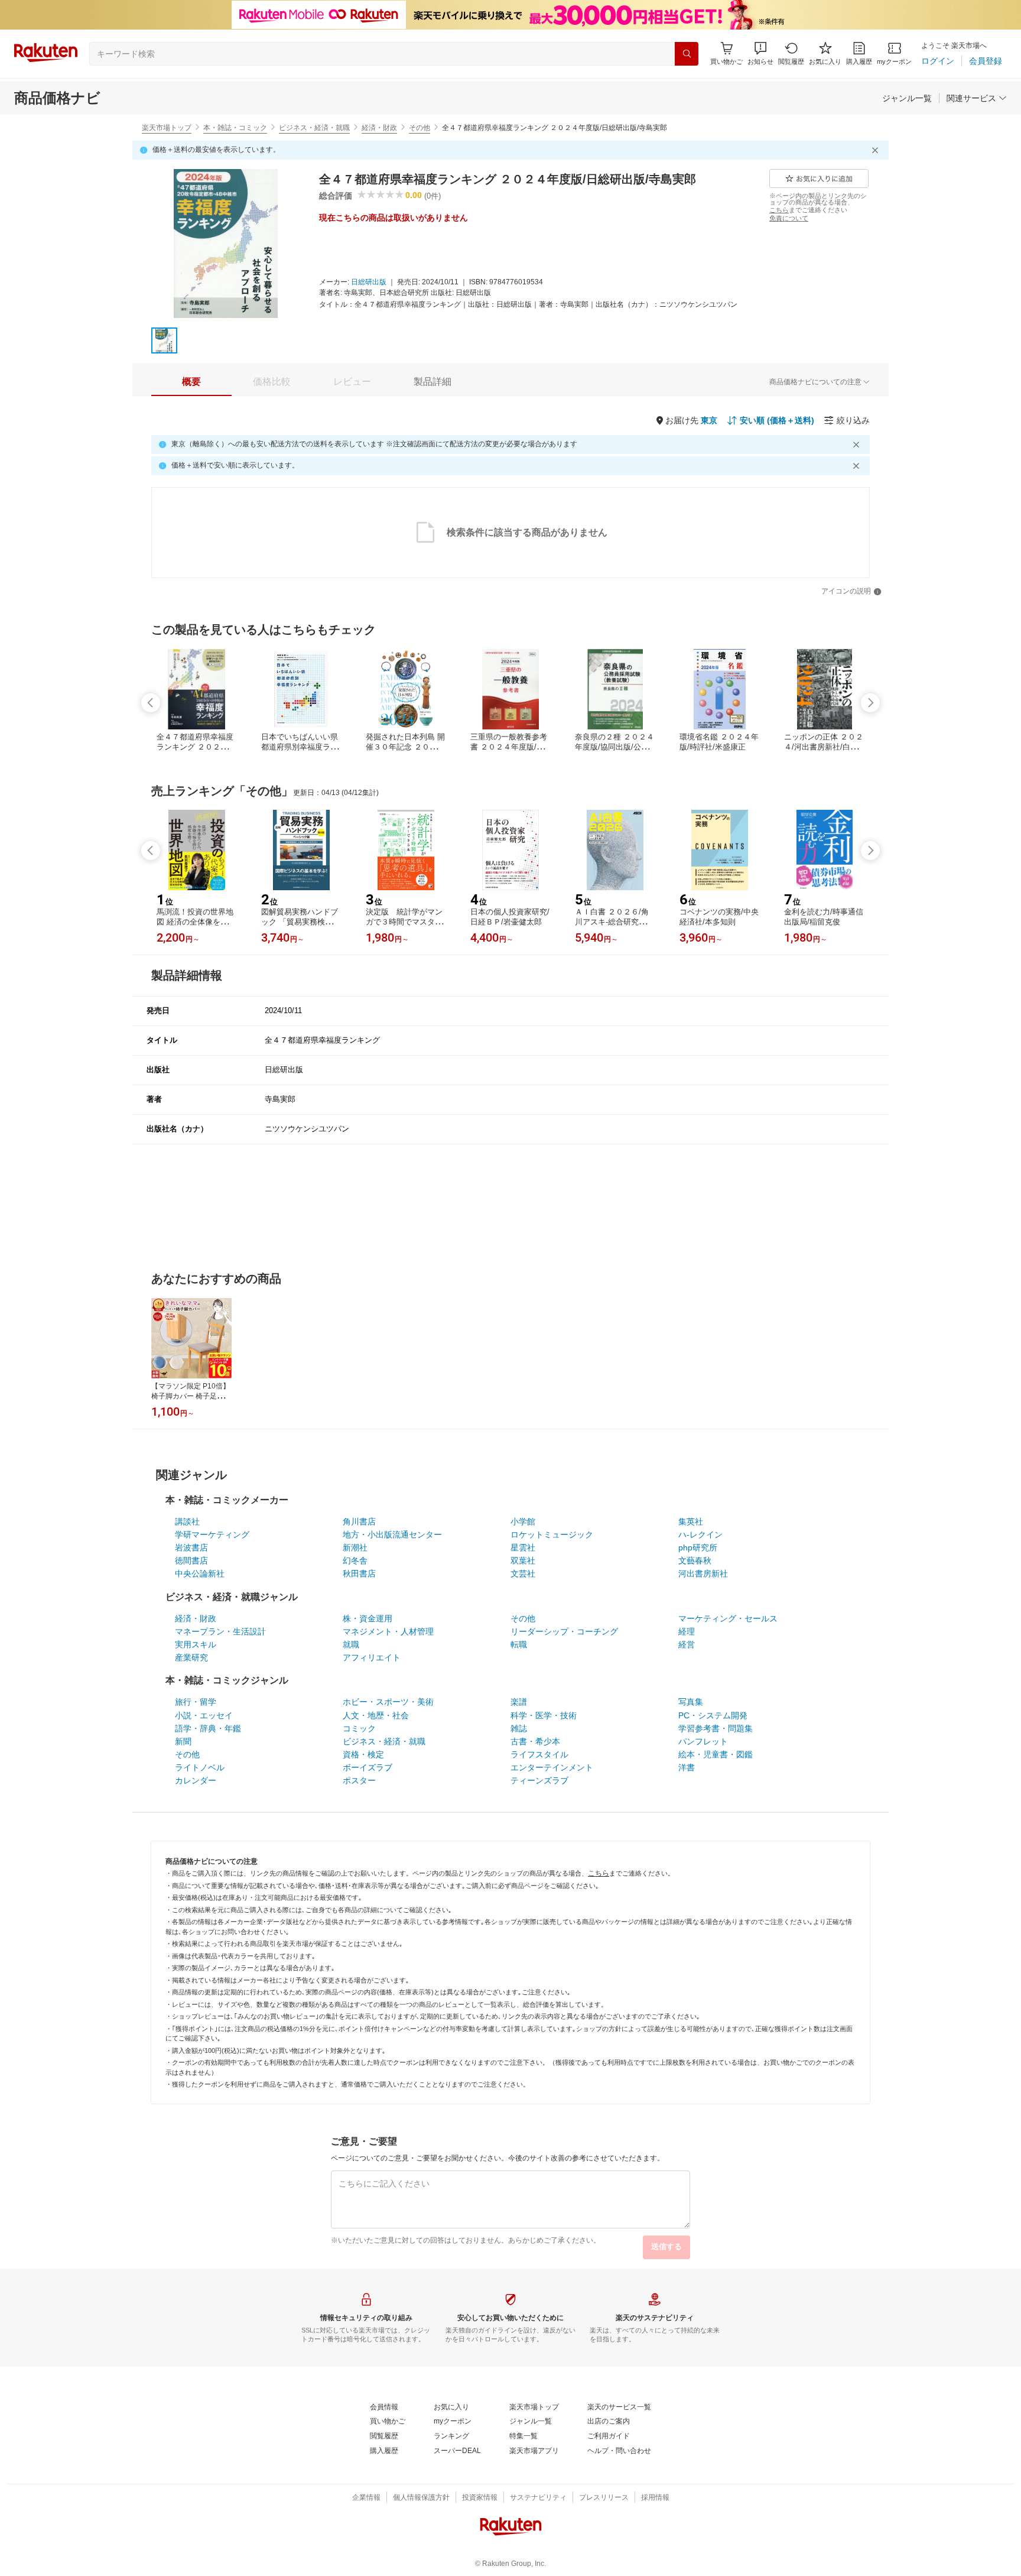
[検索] (687, 54)
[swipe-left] (151, 703)
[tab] (191, 382)
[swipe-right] (870, 703)
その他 (420, 128)
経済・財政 (379, 128)
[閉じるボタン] (877, 150)
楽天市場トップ (167, 128)
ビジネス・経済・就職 (314, 128)
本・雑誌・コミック (235, 128)
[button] (760, 53)
